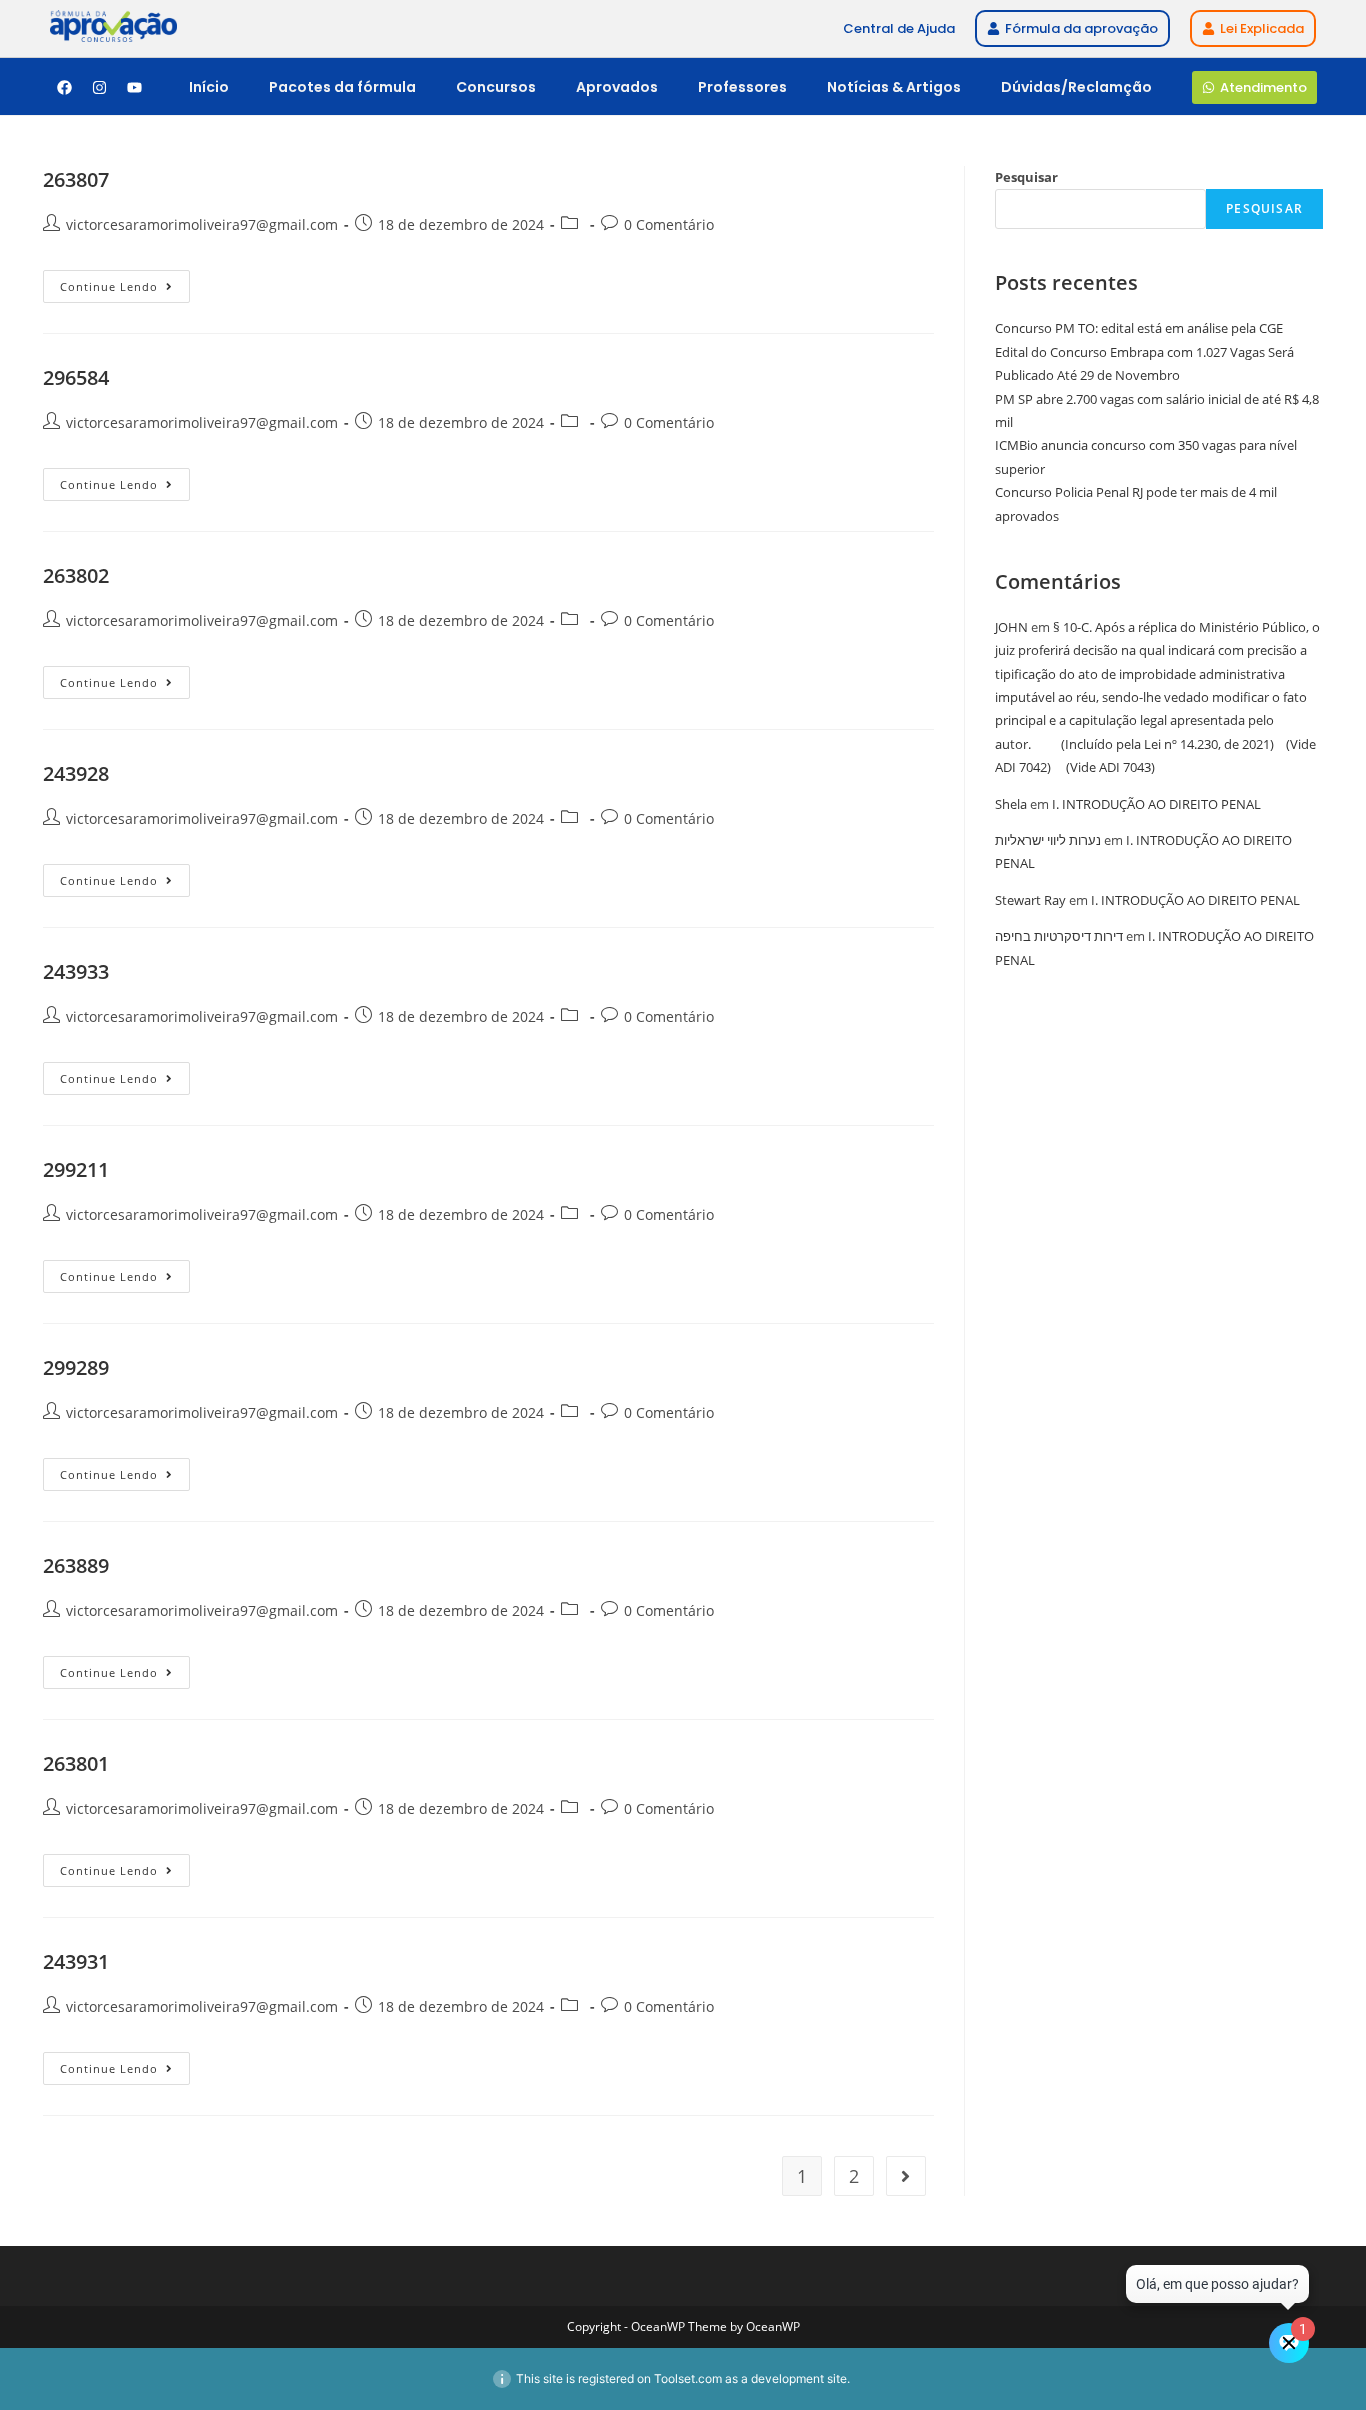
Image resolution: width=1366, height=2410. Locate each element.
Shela (1011, 804)
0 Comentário (669, 224)
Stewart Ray (1030, 900)
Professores (742, 87)
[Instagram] (99, 87)
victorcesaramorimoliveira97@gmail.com (202, 224)
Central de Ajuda (899, 28)
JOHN (1011, 627)
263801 (76, 1763)
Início (209, 87)
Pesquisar (1026, 177)
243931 (76, 1961)
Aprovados (617, 87)
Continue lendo (125, 282)
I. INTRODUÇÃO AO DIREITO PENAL (1156, 804)
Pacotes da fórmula (342, 87)
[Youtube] (134, 87)
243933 (76, 971)
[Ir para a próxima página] (906, 2176)
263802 (76, 575)
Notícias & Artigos (894, 87)
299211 (76, 1169)
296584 (76, 377)
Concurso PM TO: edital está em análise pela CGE (1139, 328)
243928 (76, 773)
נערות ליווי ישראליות (1048, 840)
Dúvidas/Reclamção (1076, 87)
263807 (76, 179)
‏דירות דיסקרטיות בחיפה (1059, 936)
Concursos (496, 87)
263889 (76, 1565)
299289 (76, 1367)
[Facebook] (64, 87)
